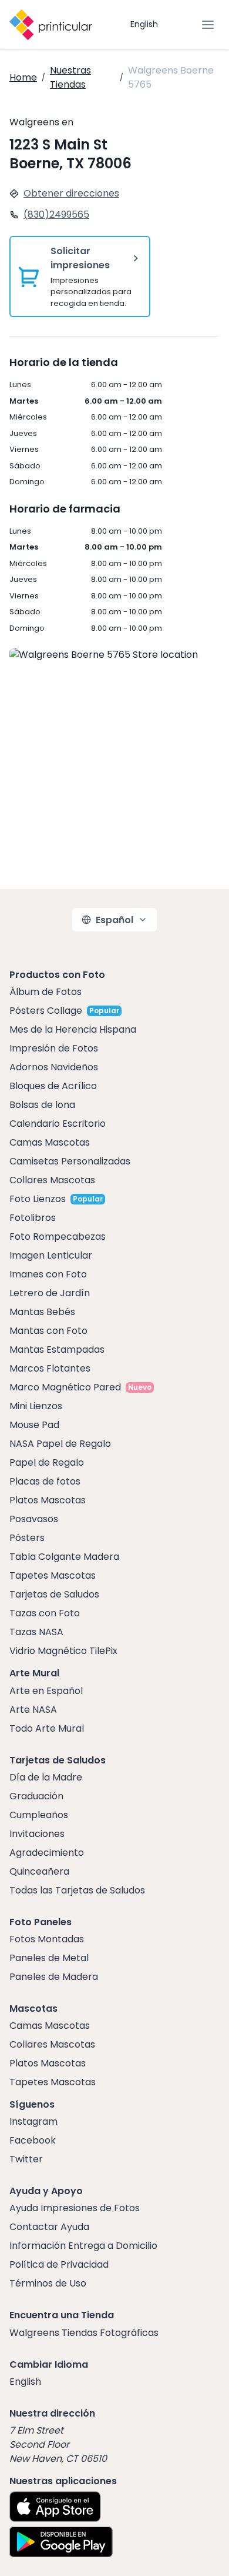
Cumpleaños (39, 1815)
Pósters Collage (46, 1011)
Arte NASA (33, 1710)
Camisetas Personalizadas (70, 1161)
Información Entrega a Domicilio (83, 2246)
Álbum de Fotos (46, 992)
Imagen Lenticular (51, 1255)
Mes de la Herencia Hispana (73, 1029)
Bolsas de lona (42, 1105)
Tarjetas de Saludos (54, 1594)
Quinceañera (39, 1871)
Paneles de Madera (54, 1977)
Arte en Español (46, 1691)
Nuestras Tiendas (70, 77)
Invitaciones (37, 1834)
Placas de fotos (45, 1481)
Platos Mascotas (48, 1500)
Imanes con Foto (48, 1274)
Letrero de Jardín (50, 1293)
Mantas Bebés (42, 1312)
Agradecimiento (47, 1853)
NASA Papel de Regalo (60, 1444)
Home (23, 77)
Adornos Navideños (54, 1067)
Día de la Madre (46, 1777)
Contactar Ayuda (49, 2227)
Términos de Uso (48, 2283)
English (144, 24)
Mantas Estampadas (57, 1349)
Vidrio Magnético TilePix (63, 1651)
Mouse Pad (34, 1425)
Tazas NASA (36, 1632)
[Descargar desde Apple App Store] (55, 2507)
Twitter (26, 2159)
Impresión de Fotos (54, 1048)
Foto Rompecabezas (58, 1237)
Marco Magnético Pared (65, 1387)
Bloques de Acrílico (53, 1086)
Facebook (33, 2140)
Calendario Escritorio (58, 1124)
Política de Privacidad (59, 2264)
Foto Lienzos (38, 1199)
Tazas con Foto (45, 1613)
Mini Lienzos (36, 1406)
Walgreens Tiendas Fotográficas (84, 2333)
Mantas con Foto (48, 1331)
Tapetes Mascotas (53, 1575)
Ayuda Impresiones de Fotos (75, 2208)
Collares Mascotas (52, 1180)
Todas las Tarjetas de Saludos (77, 1890)
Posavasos (34, 1519)
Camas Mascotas (50, 1142)
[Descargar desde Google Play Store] (61, 2542)
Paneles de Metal (49, 1958)
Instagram (33, 2121)
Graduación (36, 1796)
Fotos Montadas (47, 1939)
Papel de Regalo (47, 1462)
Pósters (27, 1538)
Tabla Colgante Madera (64, 1557)
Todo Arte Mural (47, 1728)
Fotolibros (33, 1218)
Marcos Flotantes (50, 1368)
